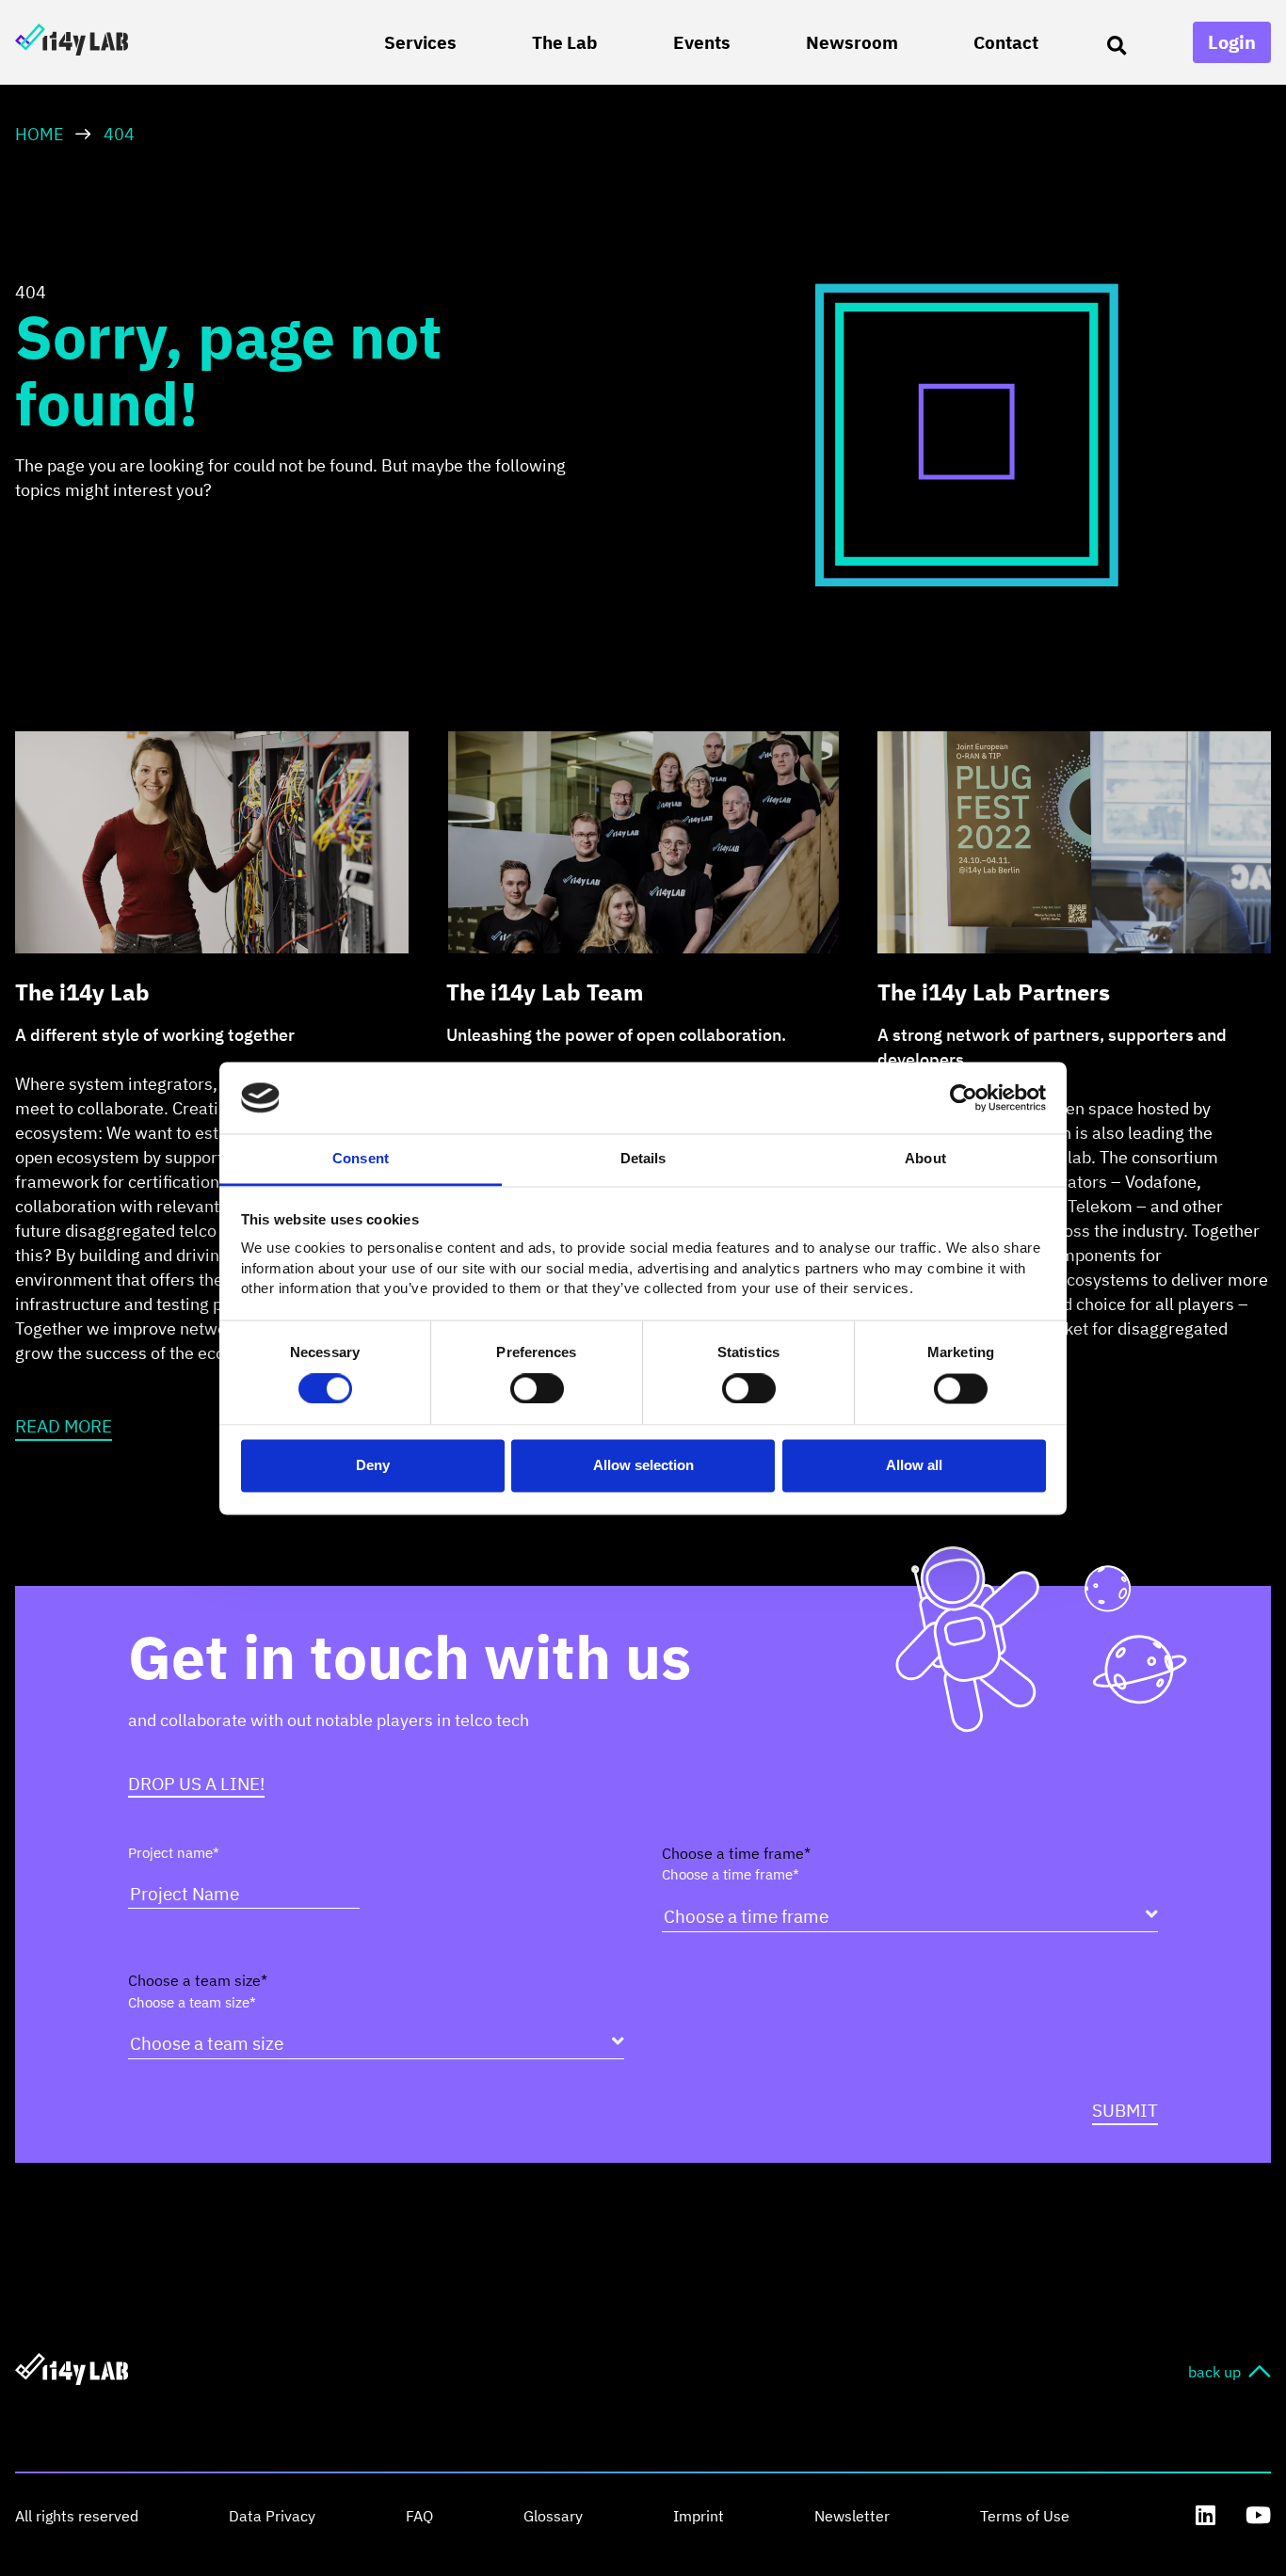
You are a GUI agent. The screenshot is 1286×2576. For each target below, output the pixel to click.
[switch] (537, 1388)
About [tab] (925, 1159)
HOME (40, 134)
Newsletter (852, 2516)
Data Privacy (272, 2516)
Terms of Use (1025, 2516)
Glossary (553, 2516)
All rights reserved (77, 2516)
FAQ (419, 2516)
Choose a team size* (192, 2002)
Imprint (699, 2516)
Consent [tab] (361, 1159)
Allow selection (643, 1466)
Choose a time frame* (731, 1874)
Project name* (174, 1853)
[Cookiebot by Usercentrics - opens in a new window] (964, 1097)
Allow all (914, 1466)
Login (1232, 42)
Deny (373, 1466)
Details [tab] (643, 1159)
